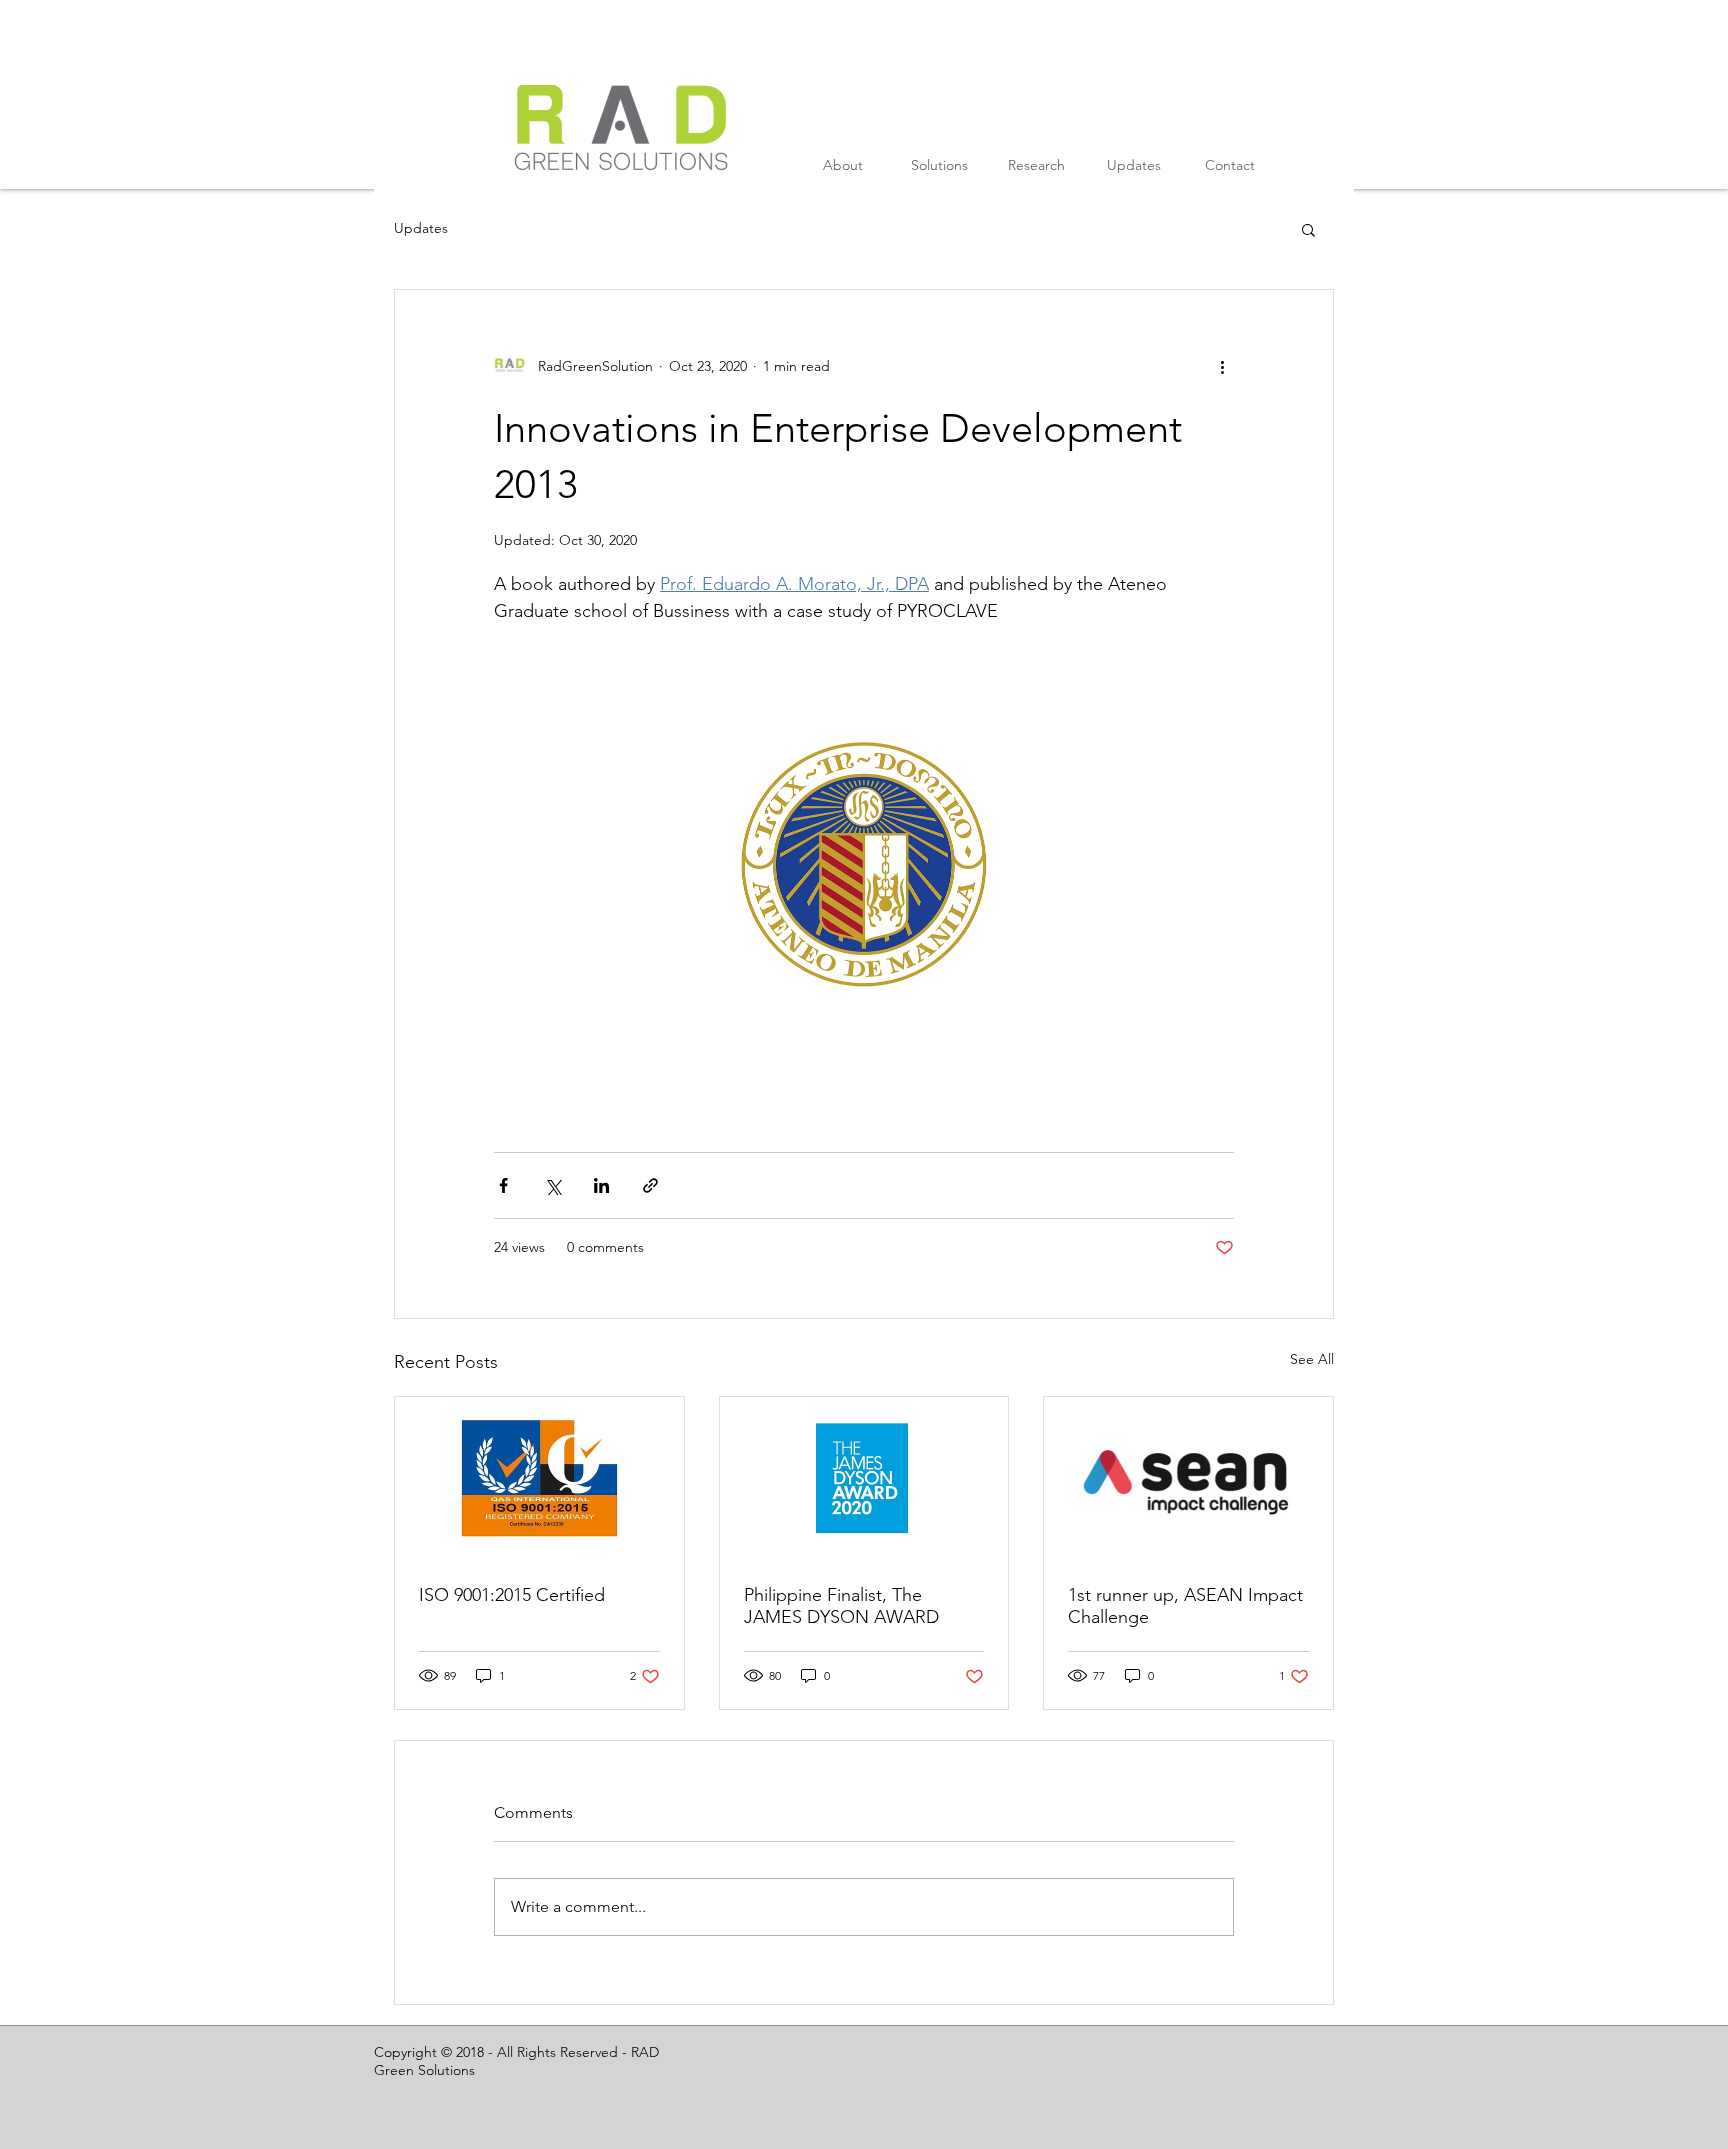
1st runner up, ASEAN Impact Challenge (1185, 1606)
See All (1312, 1359)
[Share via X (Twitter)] (552, 1185)
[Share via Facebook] (503, 1185)
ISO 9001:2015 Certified (512, 1595)
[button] (1308, 229)
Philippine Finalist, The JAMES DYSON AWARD (841, 1606)
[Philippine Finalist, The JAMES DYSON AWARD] (864, 1478)
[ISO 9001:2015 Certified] (539, 1478)
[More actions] (1222, 366)
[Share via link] (650, 1185)
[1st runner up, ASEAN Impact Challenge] (1188, 1478)
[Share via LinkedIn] (601, 1185)
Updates (421, 228)
